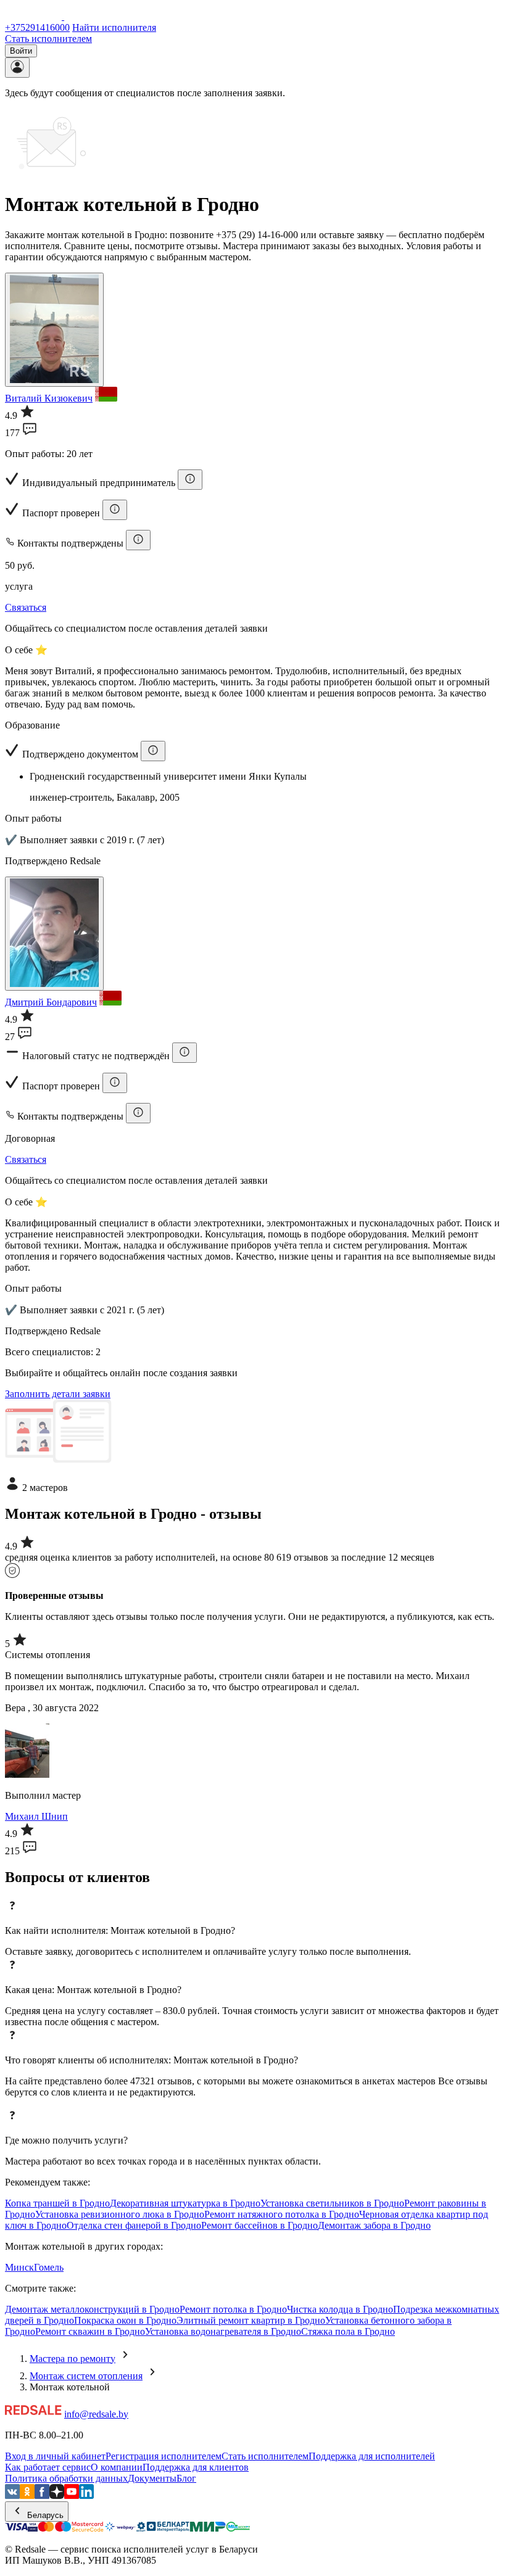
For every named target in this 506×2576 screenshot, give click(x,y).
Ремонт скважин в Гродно (90, 2331)
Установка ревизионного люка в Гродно (120, 2214)
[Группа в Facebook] (42, 2495)
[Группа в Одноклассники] (27, 2495)
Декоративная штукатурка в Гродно (185, 2203)
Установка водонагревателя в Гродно (223, 2331)
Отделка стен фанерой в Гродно (134, 2225)
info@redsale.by (96, 2414)
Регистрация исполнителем (164, 2456)
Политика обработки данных (66, 2478)
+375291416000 (37, 27)
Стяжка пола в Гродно (348, 2331)
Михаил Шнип (36, 1816)
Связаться (26, 607)
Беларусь (44, 2515)
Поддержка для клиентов (196, 2467)
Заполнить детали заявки (58, 1394)
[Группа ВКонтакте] (12, 2495)
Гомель (49, 2267)
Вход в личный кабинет (55, 2456)
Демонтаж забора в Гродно (374, 2225)
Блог (186, 2478)
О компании (117, 2467)
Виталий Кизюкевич (49, 398)
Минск (19, 2267)
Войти (21, 51)
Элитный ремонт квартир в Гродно (251, 2320)
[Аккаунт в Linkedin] (86, 2495)
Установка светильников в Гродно (332, 2203)
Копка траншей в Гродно (57, 2203)
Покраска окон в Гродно (125, 2320)
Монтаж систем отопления (86, 2376)
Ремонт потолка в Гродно (233, 2309)
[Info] (190, 480)
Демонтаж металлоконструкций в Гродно (92, 2309)
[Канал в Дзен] (57, 2495)
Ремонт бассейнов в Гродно (259, 2225)
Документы (152, 2478)
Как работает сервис (48, 2467)
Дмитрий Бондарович (51, 1002)
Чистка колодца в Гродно (340, 2309)
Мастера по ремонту (73, 2359)
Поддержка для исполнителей (372, 2456)
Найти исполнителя (114, 27)
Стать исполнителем (48, 39)
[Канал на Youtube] (72, 2495)
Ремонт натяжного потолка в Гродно (282, 2214)
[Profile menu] (17, 68)
